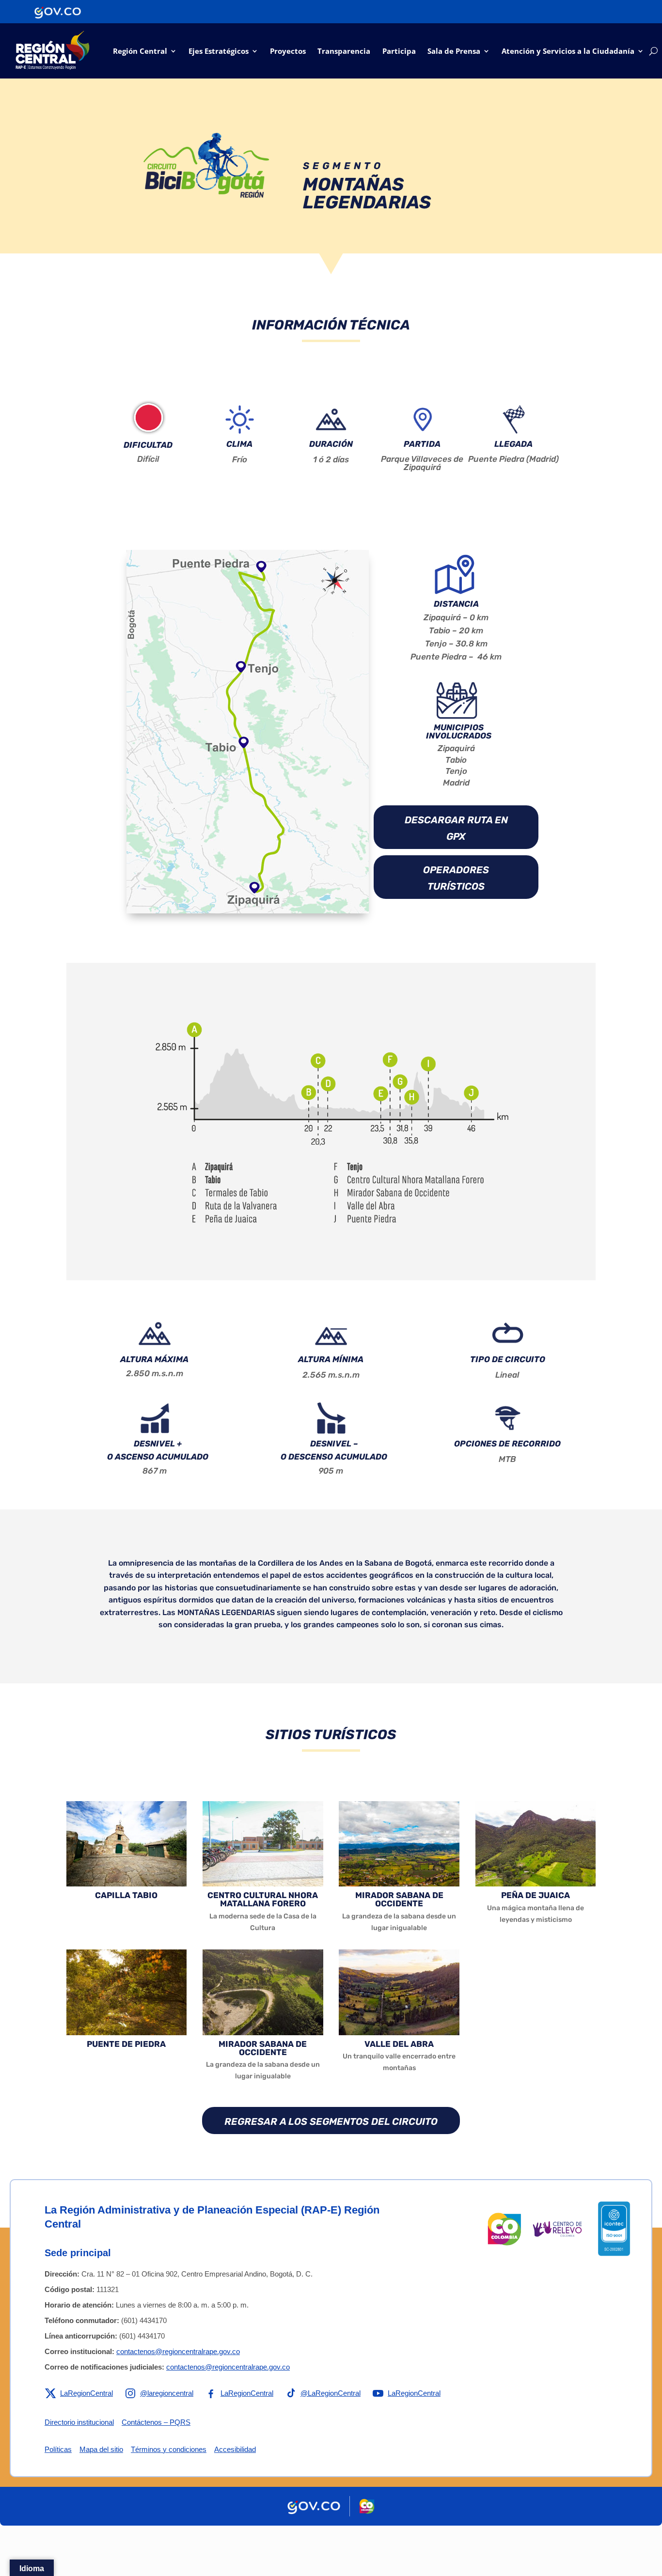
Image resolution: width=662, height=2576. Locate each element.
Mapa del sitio (101, 2449)
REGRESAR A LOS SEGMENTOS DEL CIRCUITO (331, 2121)
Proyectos (288, 51)
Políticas (58, 2449)
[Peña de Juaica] (536, 1884)
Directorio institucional (79, 2422)
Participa (399, 51)
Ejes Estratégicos (219, 51)
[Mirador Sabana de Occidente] (399, 1884)
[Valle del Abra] (399, 2032)
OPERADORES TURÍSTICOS (456, 878)
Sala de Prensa (454, 51)
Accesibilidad (235, 2449)
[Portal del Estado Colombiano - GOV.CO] (58, 12)
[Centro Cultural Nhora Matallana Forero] (263, 1884)
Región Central (140, 51)
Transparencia (344, 51)
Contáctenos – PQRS (156, 2422)
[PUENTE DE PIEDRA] (127, 2032)
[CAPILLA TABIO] (127, 1884)
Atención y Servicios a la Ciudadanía (568, 51)
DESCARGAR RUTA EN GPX (456, 828)
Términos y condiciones (169, 2449)
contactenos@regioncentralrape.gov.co (178, 2351)
